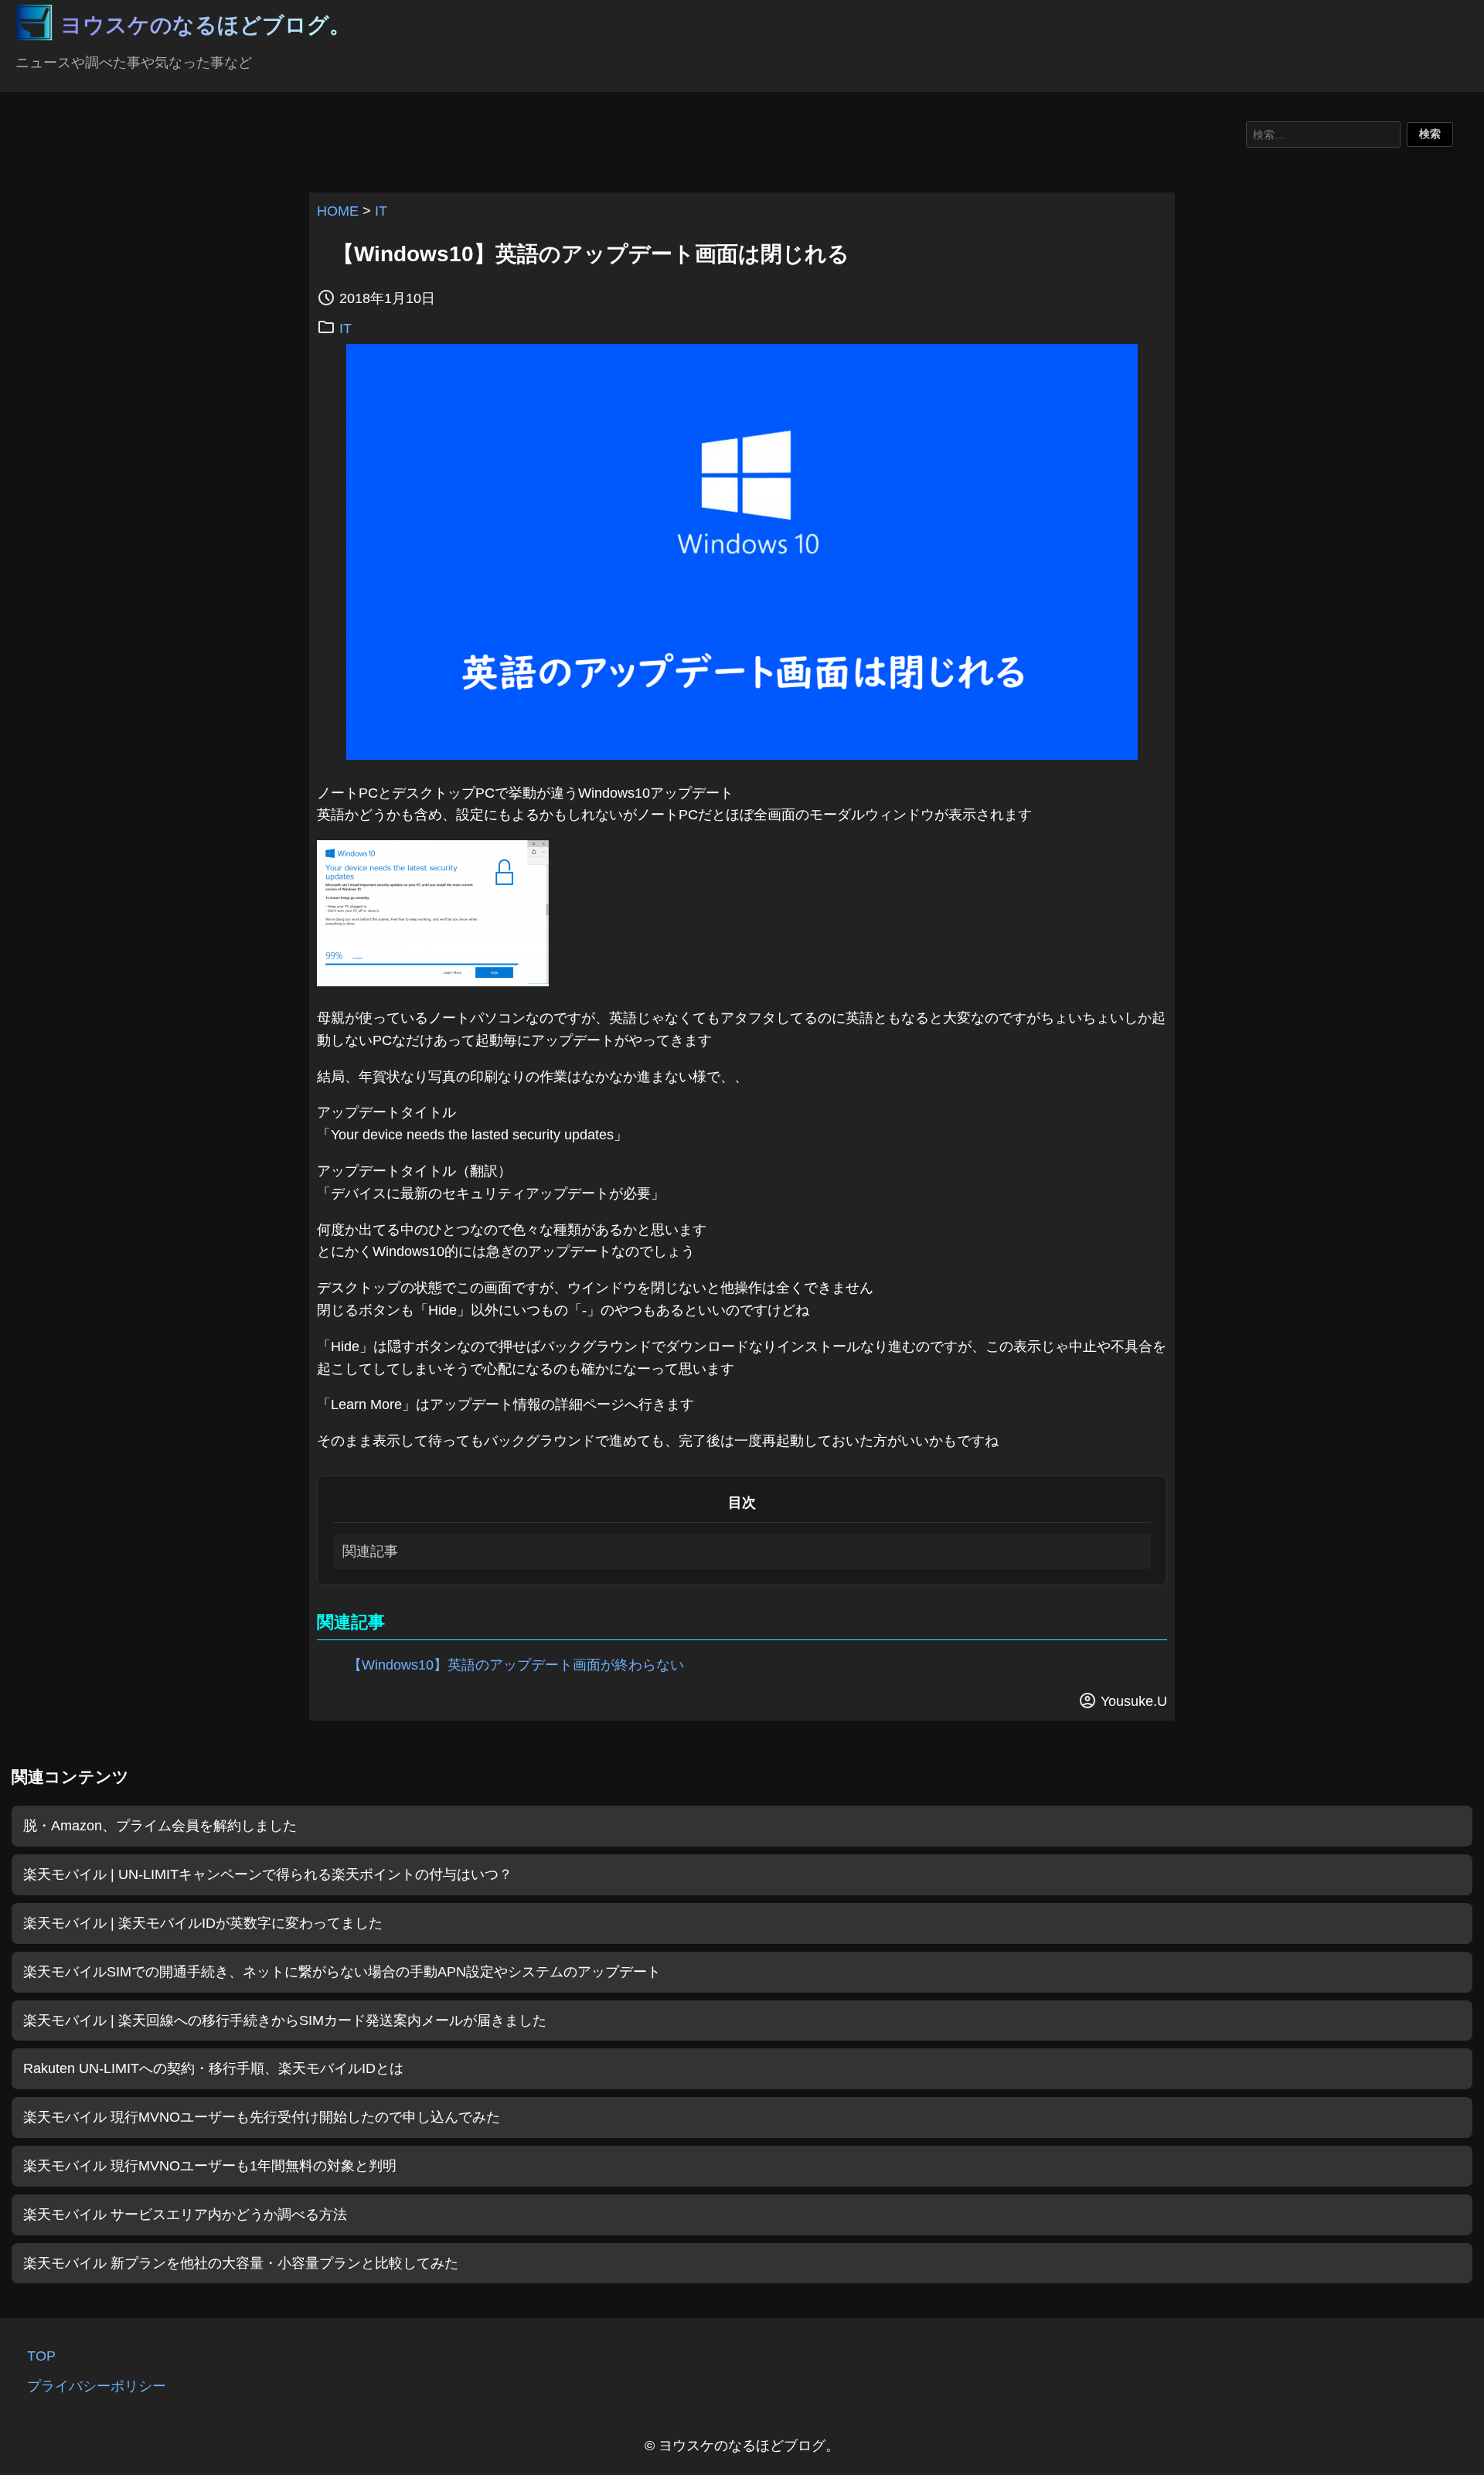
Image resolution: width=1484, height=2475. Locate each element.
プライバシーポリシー (97, 2386)
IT (381, 211)
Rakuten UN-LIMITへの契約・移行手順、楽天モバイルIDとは (213, 2068)
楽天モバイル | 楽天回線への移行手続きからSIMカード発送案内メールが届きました (285, 2021)
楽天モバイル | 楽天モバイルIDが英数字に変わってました (203, 1923)
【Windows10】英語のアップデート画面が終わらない (516, 1665)
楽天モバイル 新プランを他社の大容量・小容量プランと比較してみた (241, 2263)
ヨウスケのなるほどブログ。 (206, 25)
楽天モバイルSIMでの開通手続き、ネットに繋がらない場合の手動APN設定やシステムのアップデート (342, 1972)
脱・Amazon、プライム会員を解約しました (160, 1826)
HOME (338, 211)
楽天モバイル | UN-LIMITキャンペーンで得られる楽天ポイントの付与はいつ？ (268, 1874)
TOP (41, 2356)
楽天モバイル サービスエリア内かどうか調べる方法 (185, 2215)
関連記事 (370, 1551)
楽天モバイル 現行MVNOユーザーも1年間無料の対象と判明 (210, 2166)
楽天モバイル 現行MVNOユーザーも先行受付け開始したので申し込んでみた (262, 2117)
